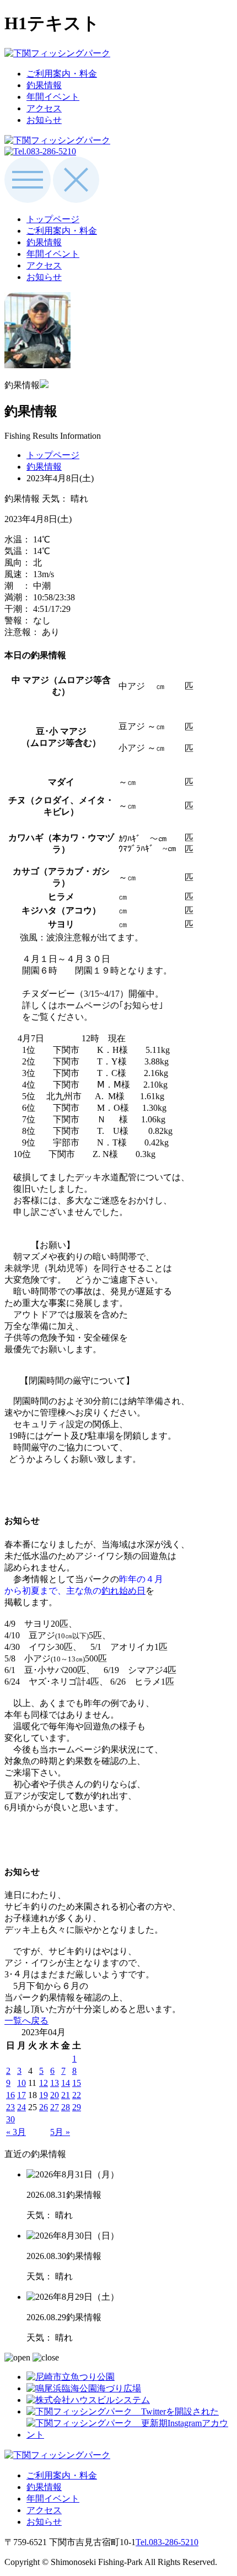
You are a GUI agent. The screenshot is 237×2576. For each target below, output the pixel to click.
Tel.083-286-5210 (167, 2542)
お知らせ (44, 120)
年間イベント (53, 97)
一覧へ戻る (26, 2021)
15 (77, 2083)
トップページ (53, 219)
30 (10, 2119)
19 (44, 2095)
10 (21, 2083)
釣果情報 (44, 85)
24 (21, 2107)
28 (66, 2107)
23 (10, 2107)
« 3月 (16, 2132)
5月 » (60, 2132)
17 (21, 2095)
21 (66, 2095)
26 (44, 2107)
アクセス (44, 108)
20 (55, 2095)
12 (44, 2083)
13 (55, 2083)
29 (77, 2107)
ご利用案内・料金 (62, 74)
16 (10, 2095)
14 (66, 2083)
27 (55, 2107)
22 (77, 2095)
